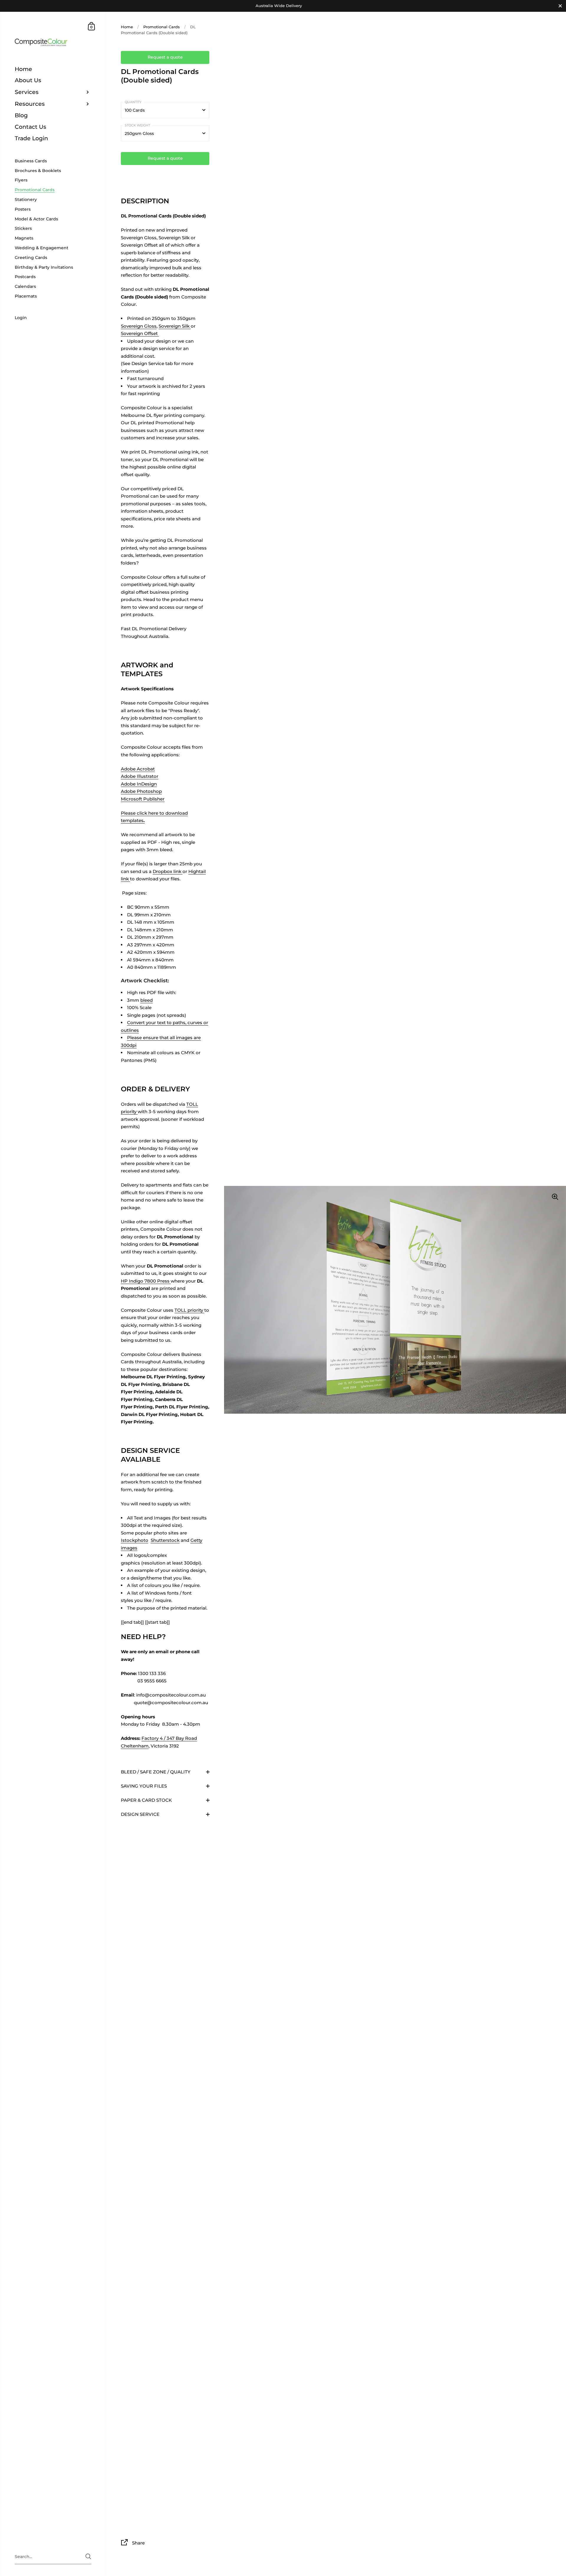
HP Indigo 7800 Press (146, 1281)
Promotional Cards (162, 27)
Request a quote (165, 57)
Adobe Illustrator (140, 776)
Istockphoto (135, 1540)
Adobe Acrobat (138, 769)
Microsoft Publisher (143, 799)
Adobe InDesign (139, 784)
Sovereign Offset (140, 333)
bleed (147, 1000)
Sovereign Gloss (139, 326)
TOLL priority (189, 1310)
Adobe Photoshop (141, 791)
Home (127, 27)
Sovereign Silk (175, 326)
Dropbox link (168, 871)
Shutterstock (165, 1540)
